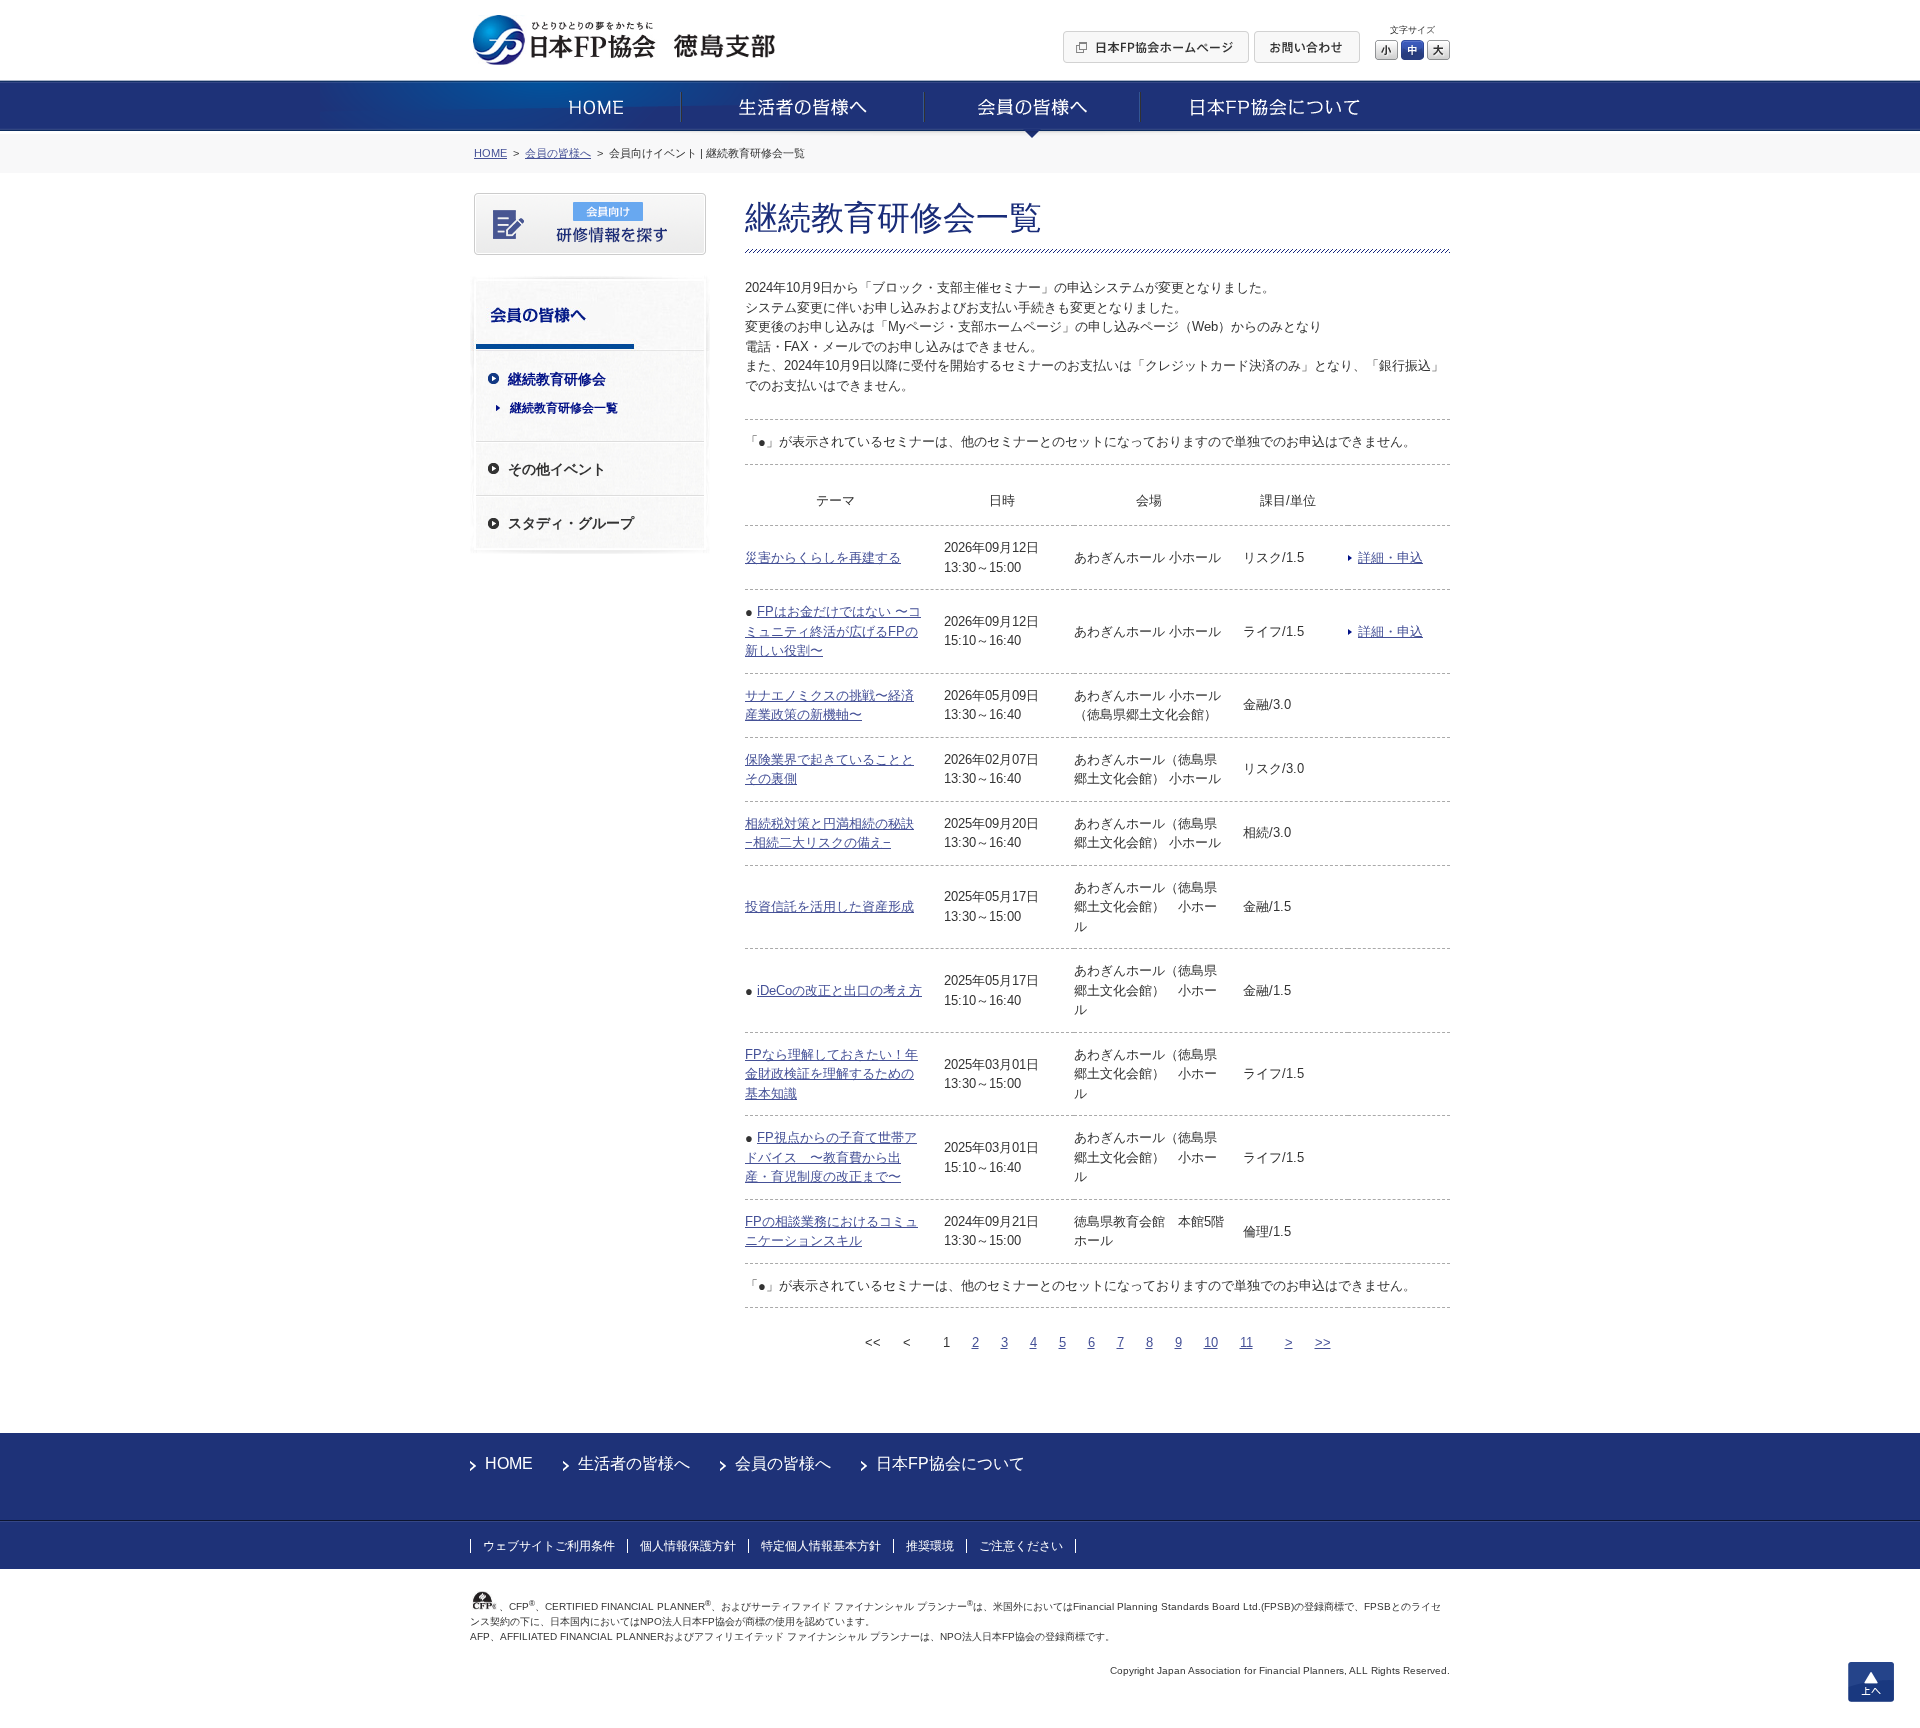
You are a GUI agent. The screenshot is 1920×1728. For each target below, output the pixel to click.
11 (1246, 1342)
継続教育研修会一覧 (564, 408)
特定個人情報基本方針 (821, 1546)
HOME (509, 1463)
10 (1211, 1342)
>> (1323, 1342)
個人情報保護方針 (688, 1546)
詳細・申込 (1390, 557)
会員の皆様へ (783, 1463)
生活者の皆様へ (634, 1463)
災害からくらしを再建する (823, 557)
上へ (1871, 1682)
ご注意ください (1021, 1546)
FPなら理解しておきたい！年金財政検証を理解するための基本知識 (831, 1074)
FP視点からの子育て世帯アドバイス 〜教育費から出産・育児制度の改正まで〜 (831, 1157)
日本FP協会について (950, 1463)
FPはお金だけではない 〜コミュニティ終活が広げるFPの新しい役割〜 (833, 631)
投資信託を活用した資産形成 (829, 906)
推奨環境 (930, 1546)
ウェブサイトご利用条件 (549, 1546)
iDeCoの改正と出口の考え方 (839, 990)
